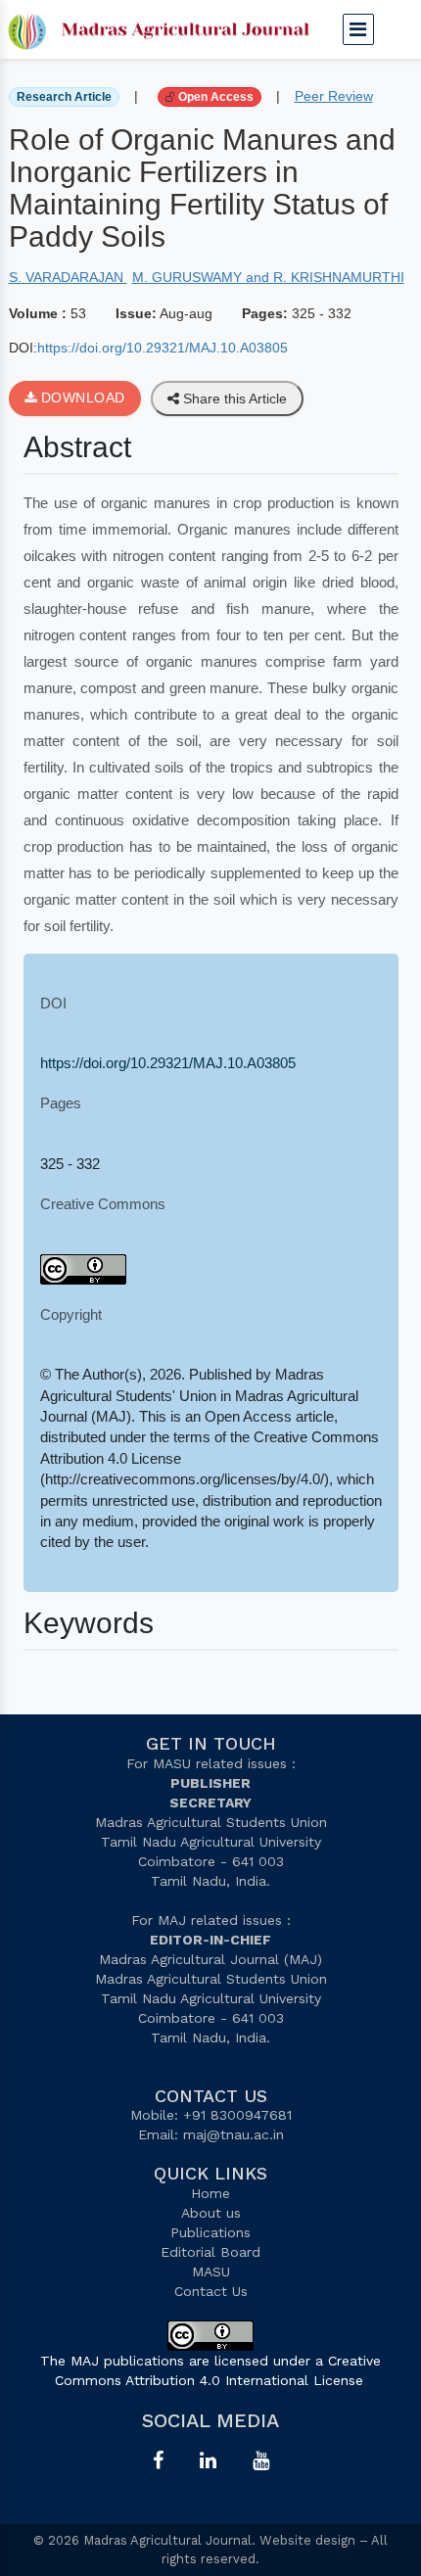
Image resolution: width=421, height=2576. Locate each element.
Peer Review (334, 96)
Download (81, 398)
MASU (211, 2272)
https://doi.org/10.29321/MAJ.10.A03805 (163, 348)
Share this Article (233, 398)
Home (210, 2193)
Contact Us (211, 2291)
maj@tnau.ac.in (234, 2134)
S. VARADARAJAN (68, 277)
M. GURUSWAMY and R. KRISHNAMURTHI (268, 277)
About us (211, 2213)
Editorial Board (210, 2252)
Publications (210, 2232)
